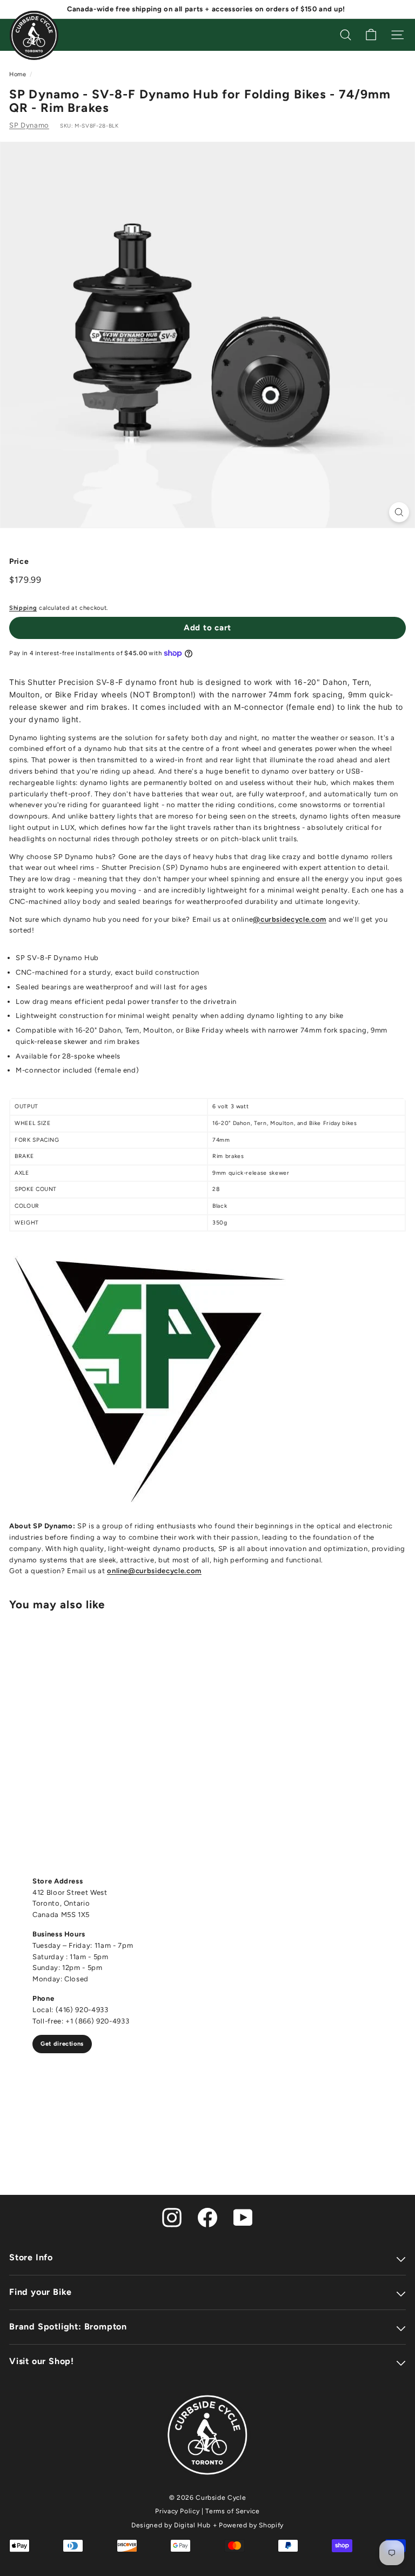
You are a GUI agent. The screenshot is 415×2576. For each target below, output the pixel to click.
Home (18, 74)
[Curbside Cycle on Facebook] (207, 2217)
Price (19, 561)
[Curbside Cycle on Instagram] (172, 2217)
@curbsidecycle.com (290, 919)
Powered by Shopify (251, 2525)
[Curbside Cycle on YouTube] (243, 2217)
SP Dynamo (29, 125)
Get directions (62, 2044)
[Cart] (371, 35)
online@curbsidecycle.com (154, 1571)
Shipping (23, 608)
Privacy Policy (177, 2511)
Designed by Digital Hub (171, 2525)
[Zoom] (399, 512)
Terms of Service (232, 2511)
